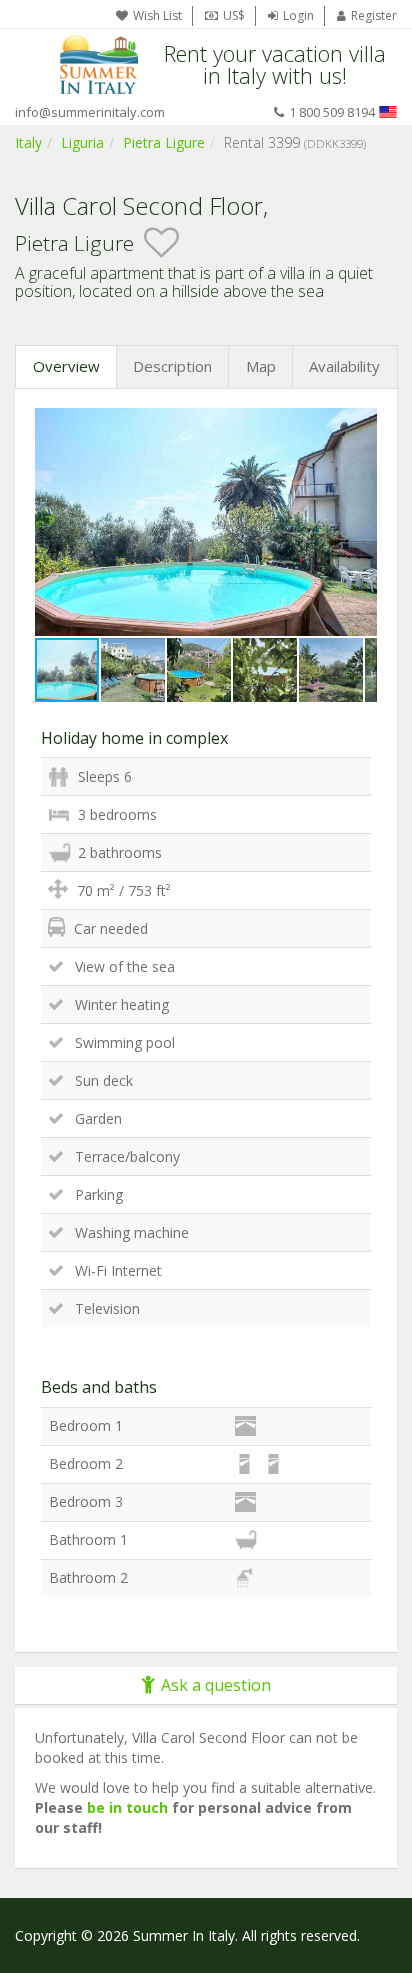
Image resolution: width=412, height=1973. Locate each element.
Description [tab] (172, 366)
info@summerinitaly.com (90, 112)
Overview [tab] (66, 366)
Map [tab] (261, 366)
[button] (359, 426)
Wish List (157, 15)
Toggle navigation (32, 64)
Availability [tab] (344, 366)
